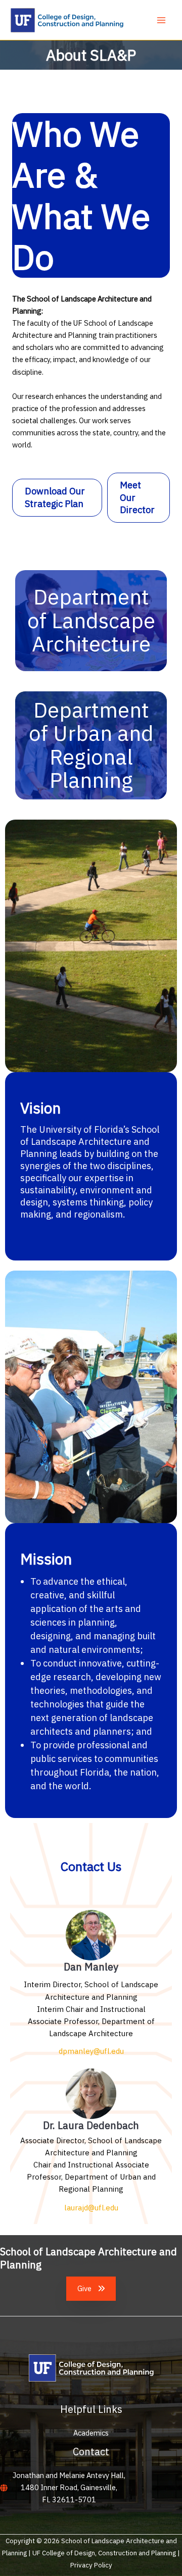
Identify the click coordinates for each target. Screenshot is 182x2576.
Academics (91, 2433)
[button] (57, 497)
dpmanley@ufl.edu (91, 2051)
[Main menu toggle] (161, 20)
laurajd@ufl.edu (91, 2208)
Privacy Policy (91, 2565)
